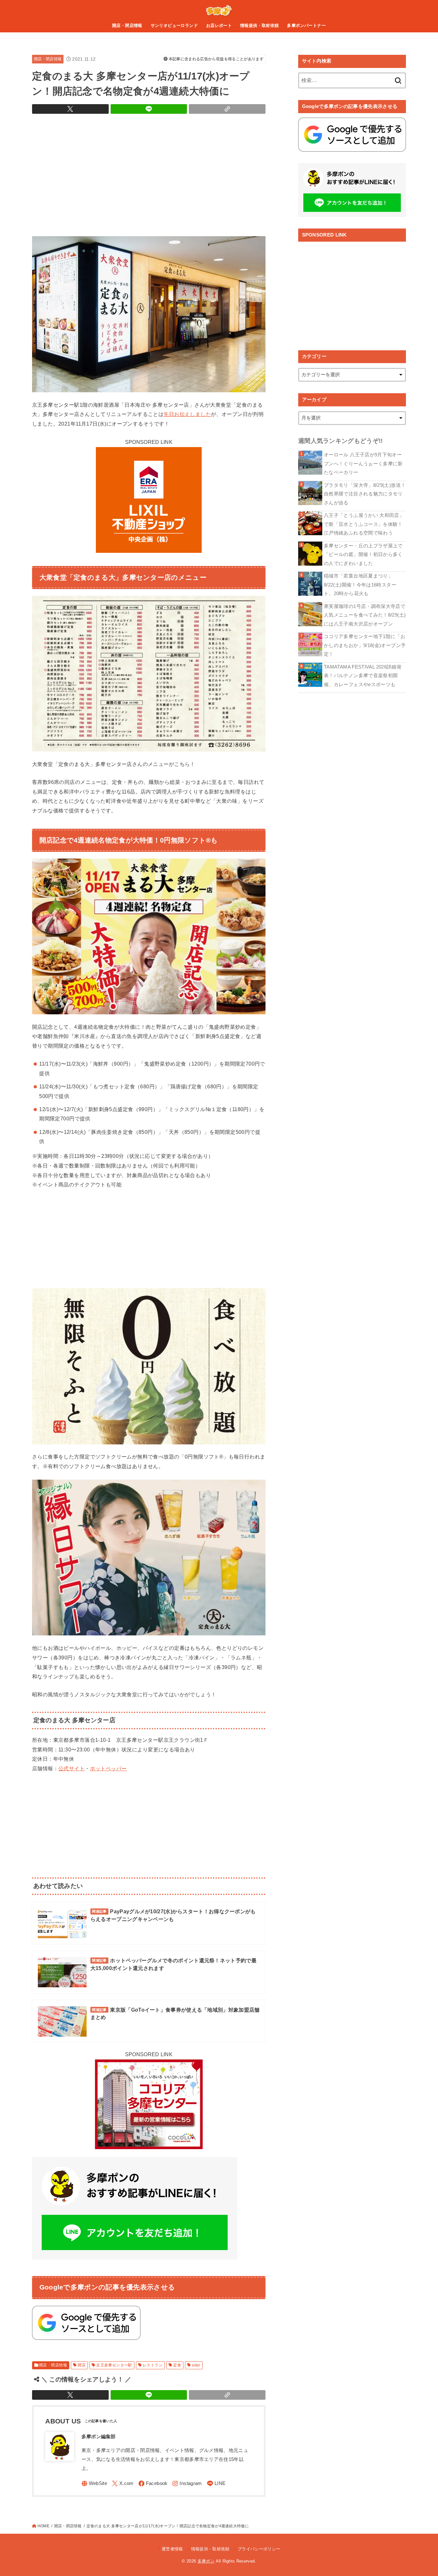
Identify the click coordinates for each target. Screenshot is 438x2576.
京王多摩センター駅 (114, 2365)
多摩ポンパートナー (306, 25)
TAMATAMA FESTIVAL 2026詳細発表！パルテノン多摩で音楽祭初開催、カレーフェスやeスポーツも (363, 676)
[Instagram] (187, 2484)
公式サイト (72, 1768)
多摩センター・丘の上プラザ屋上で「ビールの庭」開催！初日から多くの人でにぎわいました (363, 555)
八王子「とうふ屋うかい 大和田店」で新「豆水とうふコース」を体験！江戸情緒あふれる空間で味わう (364, 524)
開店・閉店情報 (127, 25)
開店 (82, 2365)
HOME (43, 2526)
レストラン (153, 2365)
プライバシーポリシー (259, 2549)
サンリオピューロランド (174, 25)
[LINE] (216, 2484)
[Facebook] (153, 2484)
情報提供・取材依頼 (260, 25)
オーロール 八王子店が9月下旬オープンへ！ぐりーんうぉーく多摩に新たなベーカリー (363, 464)
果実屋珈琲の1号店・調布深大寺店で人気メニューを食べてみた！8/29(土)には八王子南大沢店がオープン (365, 615)
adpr (196, 2365)
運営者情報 (172, 2549)
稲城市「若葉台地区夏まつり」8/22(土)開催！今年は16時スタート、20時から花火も (360, 585)
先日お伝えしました (187, 414)
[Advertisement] (149, 173)
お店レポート (219, 25)
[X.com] (123, 2484)
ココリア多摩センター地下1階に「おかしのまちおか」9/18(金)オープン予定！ (365, 645)
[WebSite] (94, 2484)
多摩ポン (206, 2561)
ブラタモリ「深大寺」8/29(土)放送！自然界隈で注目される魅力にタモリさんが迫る (365, 494)
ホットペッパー (109, 1768)
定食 (177, 2365)
